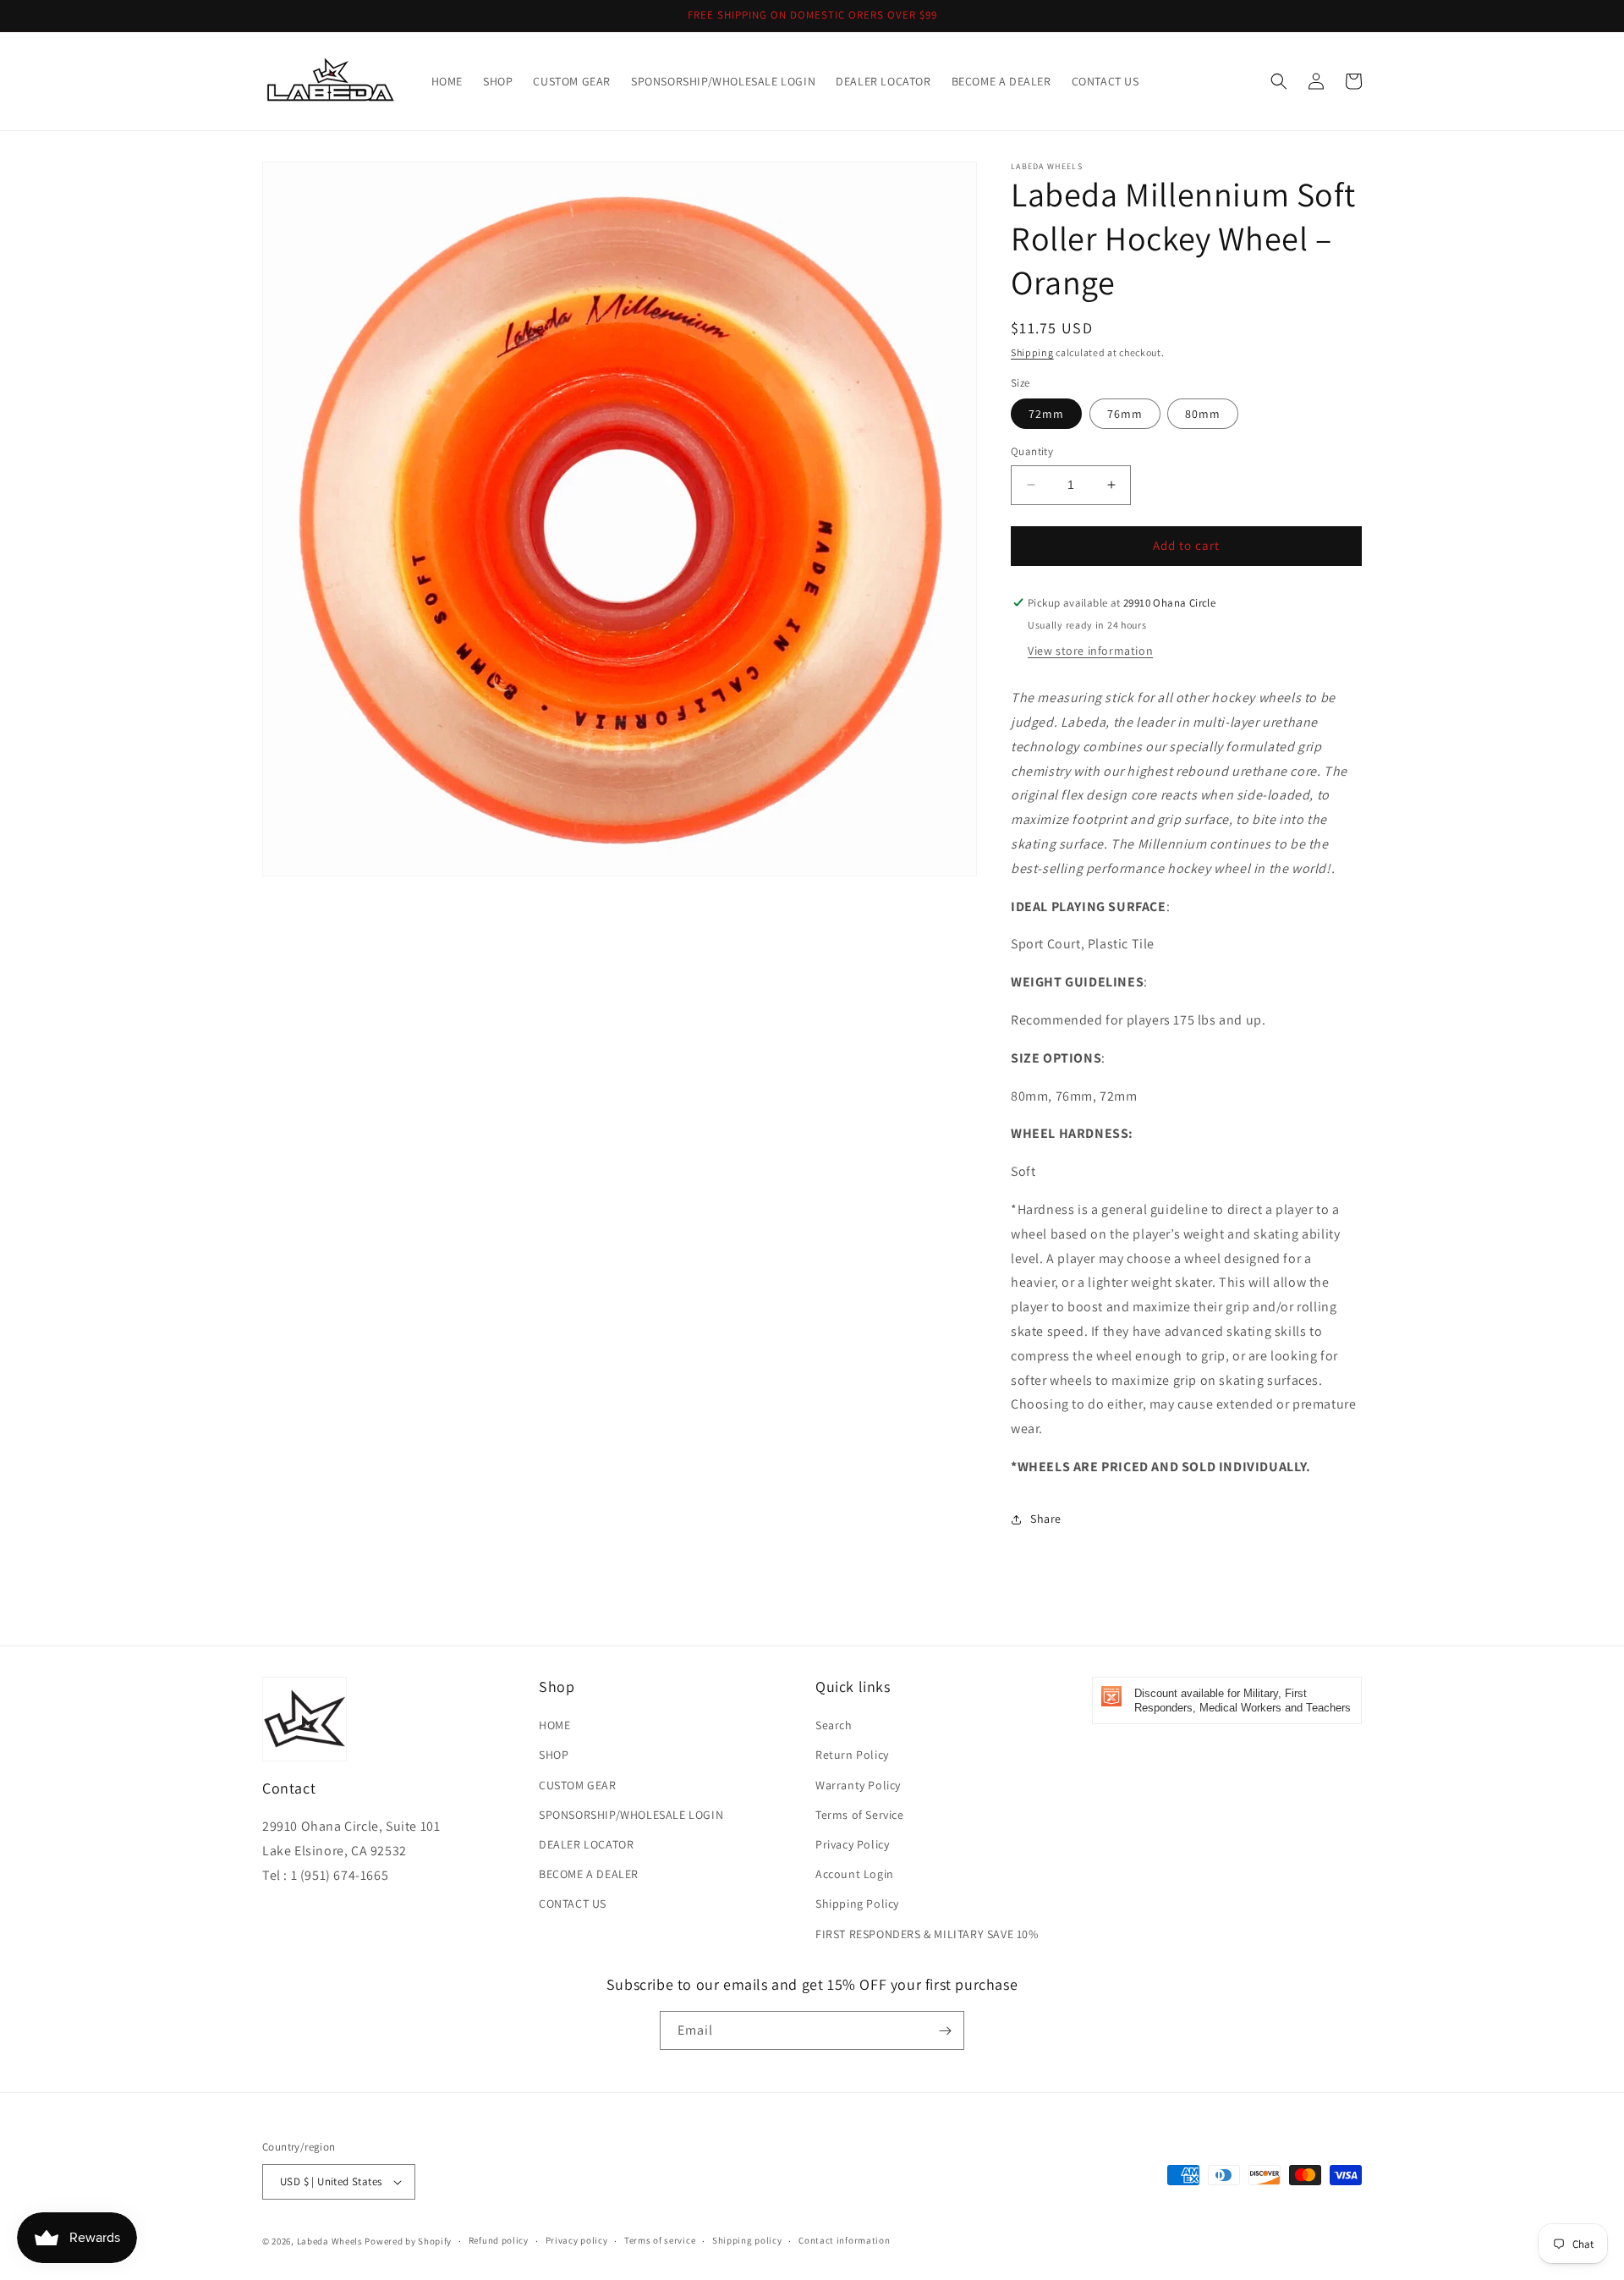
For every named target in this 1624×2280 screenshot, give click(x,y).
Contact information (844, 2240)
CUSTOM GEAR (578, 1785)
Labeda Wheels (330, 2241)
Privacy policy (577, 2240)
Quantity (1032, 451)
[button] (1279, 81)
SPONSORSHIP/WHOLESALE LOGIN (631, 1815)
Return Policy (852, 1755)
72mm (1046, 414)
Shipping (1032, 352)
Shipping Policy (857, 1904)
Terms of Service (860, 1815)
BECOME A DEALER (589, 1874)
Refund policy (499, 2240)
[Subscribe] (945, 2030)
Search (834, 1725)
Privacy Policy (852, 1844)
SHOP (554, 1755)
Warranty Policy (858, 1785)
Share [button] (1046, 1519)
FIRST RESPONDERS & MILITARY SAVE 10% (927, 1934)
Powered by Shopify (408, 2241)
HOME (554, 1725)
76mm (1125, 414)
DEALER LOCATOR (586, 1844)
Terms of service (660, 2240)
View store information (1090, 651)
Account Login (855, 1874)
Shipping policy (747, 2240)
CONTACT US (573, 1904)
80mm (1203, 414)
